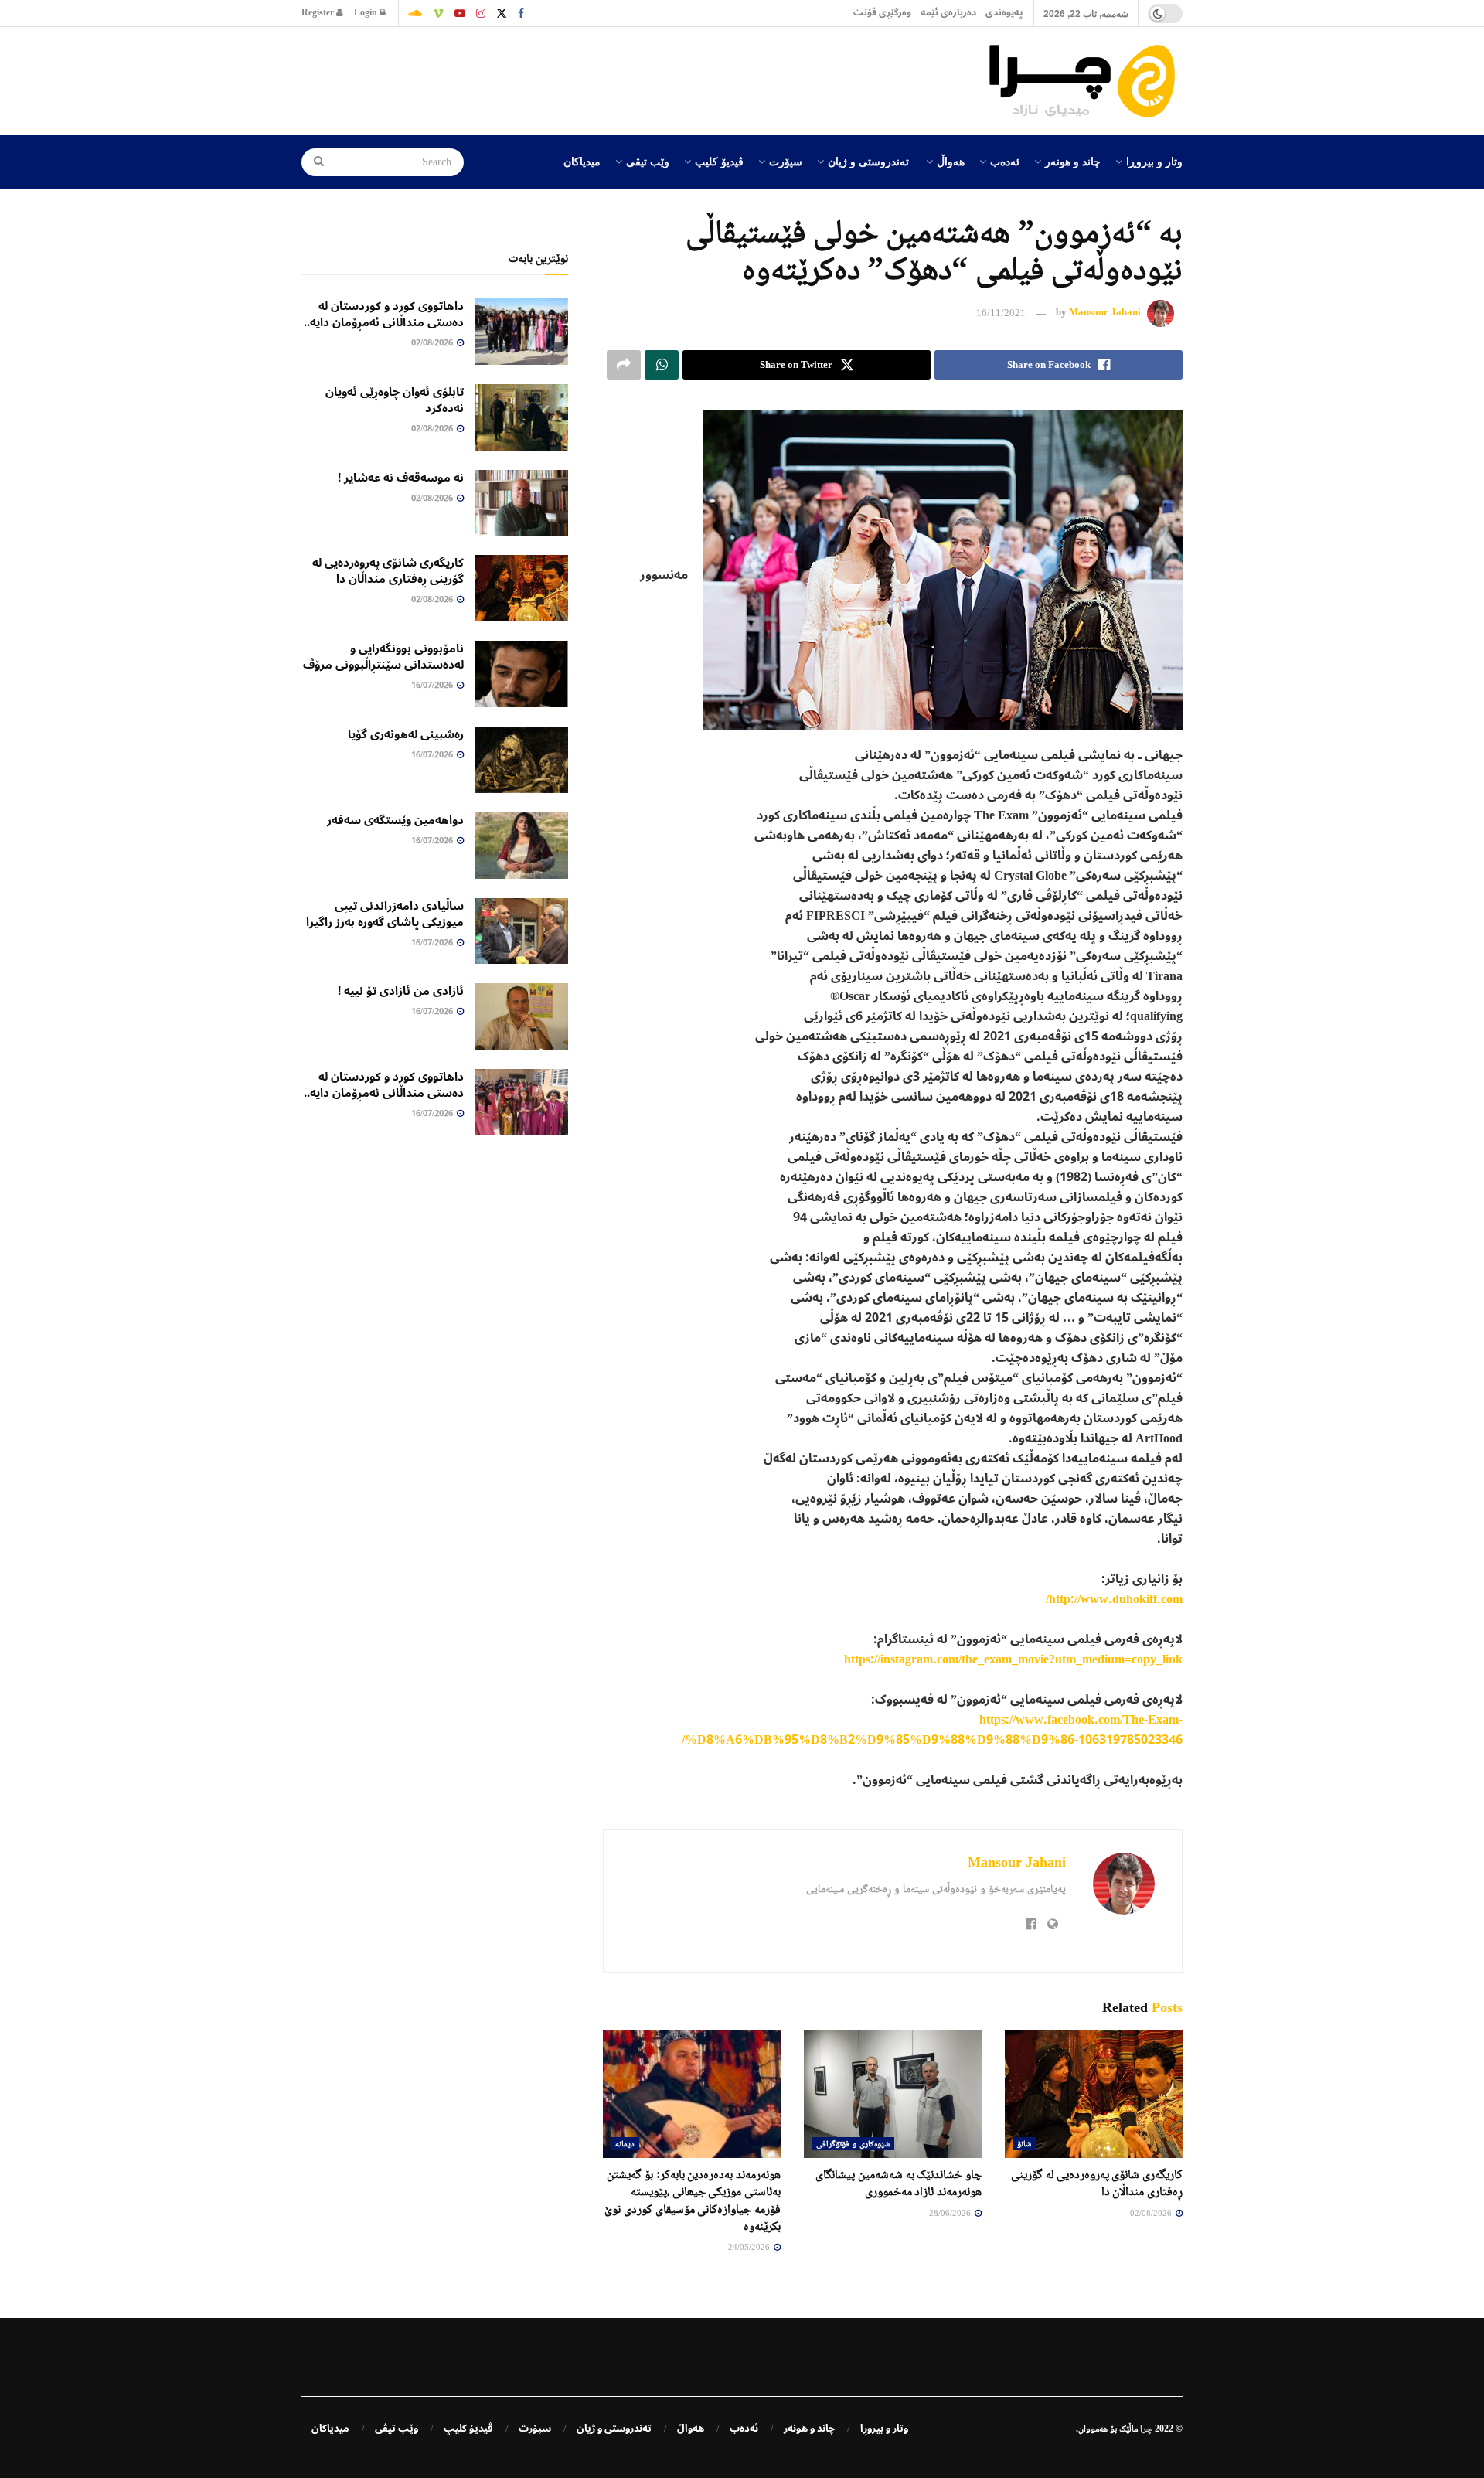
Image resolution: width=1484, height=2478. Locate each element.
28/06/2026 (951, 2213)
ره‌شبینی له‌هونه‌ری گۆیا (406, 734)
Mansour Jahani (1105, 313)
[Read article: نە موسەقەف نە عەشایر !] (522, 503)
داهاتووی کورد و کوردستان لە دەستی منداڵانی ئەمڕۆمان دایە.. (384, 314)
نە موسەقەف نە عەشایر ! (401, 478)
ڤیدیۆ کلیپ (719, 161)
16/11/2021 (1001, 313)
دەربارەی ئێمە (948, 13)
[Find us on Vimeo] (438, 13)
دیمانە (625, 2143)
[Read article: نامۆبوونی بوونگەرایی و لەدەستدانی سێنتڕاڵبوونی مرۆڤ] (522, 674)
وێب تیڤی (648, 161)
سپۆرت (786, 161)
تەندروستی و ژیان (868, 161)
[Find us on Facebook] (521, 13)
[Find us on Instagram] (481, 13)
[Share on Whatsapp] (662, 365)
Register (319, 13)
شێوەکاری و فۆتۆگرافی (853, 2143)
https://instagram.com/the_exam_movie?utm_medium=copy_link (1013, 1659)
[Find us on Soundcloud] (415, 13)
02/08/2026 (1152, 2213)
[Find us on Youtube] (460, 13)
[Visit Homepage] (1086, 81)
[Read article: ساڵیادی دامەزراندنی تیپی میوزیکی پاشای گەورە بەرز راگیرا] (522, 931)
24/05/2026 (750, 2247)
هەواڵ (951, 161)
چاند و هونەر (1073, 161)
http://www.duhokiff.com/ (1114, 1599)
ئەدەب (1005, 161)
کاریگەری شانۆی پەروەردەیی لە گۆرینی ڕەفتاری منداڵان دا (388, 571)
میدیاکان (582, 161)
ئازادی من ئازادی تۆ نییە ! (401, 991)
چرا (1146, 2429)
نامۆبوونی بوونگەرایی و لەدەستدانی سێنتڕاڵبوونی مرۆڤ (383, 657)
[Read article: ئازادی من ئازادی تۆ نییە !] (522, 1016)
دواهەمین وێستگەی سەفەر (395, 820)
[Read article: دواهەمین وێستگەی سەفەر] (522, 846)
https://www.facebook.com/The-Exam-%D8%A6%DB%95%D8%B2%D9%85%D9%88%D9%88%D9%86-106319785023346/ (932, 1730)
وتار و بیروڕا (1154, 161)
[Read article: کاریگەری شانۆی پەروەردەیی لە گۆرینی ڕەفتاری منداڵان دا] (1094, 2094)
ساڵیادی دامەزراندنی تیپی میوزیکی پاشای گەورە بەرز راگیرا (385, 914)
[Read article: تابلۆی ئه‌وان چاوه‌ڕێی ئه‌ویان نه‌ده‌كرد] (522, 417)
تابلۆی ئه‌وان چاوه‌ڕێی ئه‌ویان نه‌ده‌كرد (395, 400)
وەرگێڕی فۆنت (882, 13)
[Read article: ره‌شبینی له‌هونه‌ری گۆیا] (522, 760)
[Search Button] (314, 162)
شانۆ (1024, 2143)
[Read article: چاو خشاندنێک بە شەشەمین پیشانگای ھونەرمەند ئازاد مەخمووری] (893, 2094)
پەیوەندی (1004, 13)
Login (367, 13)
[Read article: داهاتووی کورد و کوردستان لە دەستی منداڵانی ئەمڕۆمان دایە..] (522, 332)
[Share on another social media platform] (624, 365)
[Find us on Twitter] (502, 13)
